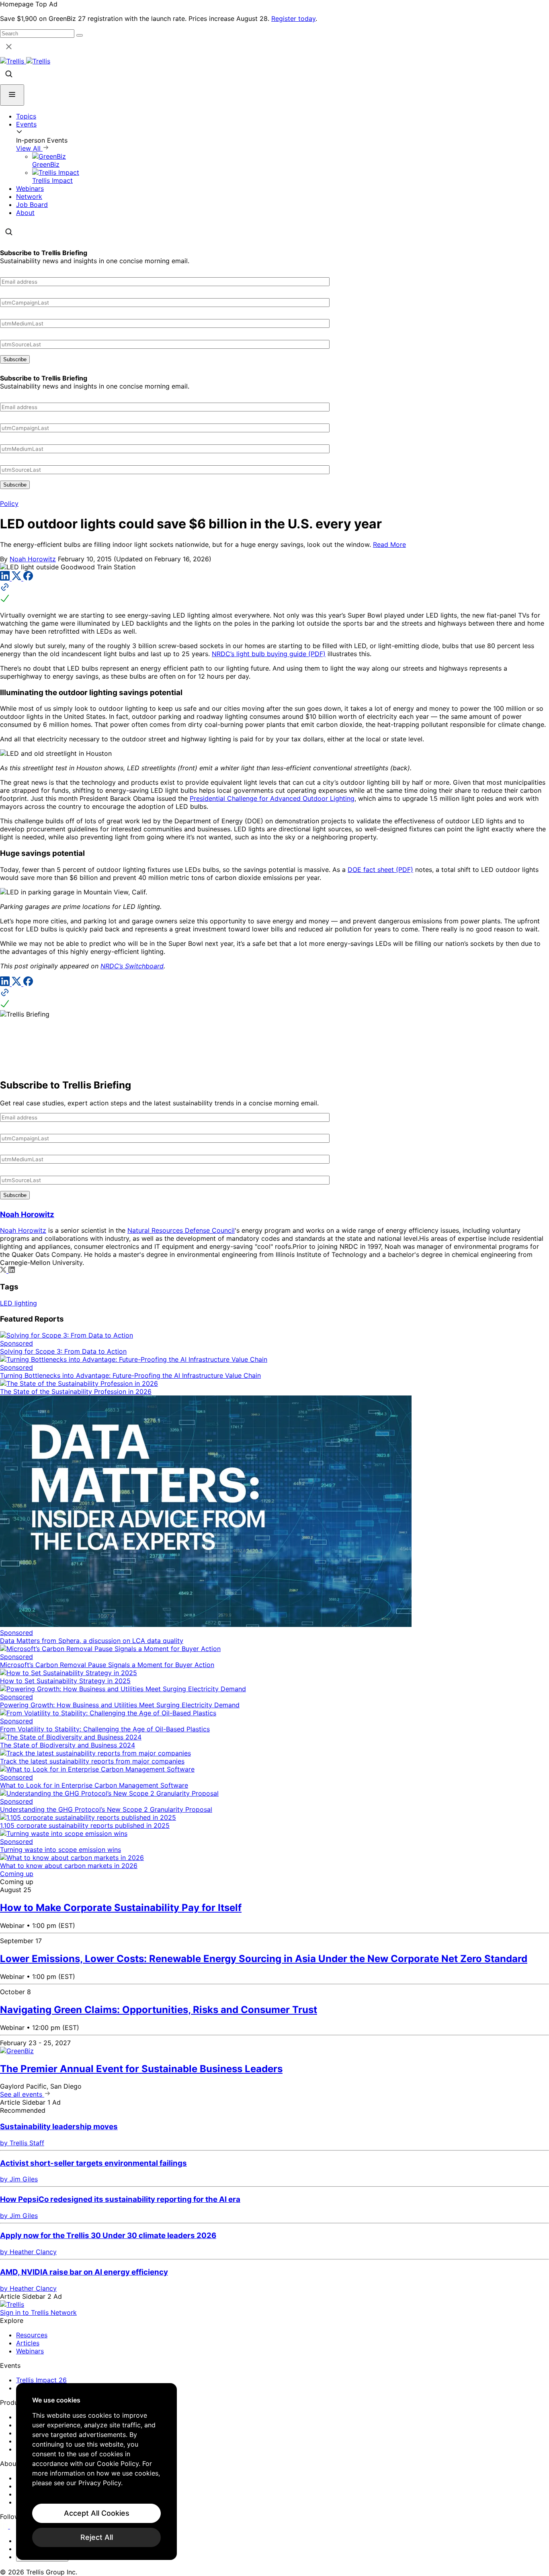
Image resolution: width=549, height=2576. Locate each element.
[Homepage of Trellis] (12, 2304)
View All (29, 148)
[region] (96, 2472)
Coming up (17, 1874)
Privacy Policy (100, 2483)
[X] (17, 578)
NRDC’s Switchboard (132, 966)
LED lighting (18, 1303)
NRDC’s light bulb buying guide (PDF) (269, 654)
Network (29, 196)
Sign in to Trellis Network (38, 2312)
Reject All (97, 2537)
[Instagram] (15, 2526)
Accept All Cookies (97, 2513)
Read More (389, 544)
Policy (9, 503)
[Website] (274, 593)
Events (26, 124)
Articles (28, 2343)
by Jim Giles (19, 2179)
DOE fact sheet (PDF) (380, 870)
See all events (22, 2094)
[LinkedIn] (6, 578)
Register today (293, 18)
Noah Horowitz (33, 559)
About (25, 213)
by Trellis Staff (22, 2143)
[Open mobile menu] (12, 95)
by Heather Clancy (28, 2252)
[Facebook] (28, 578)
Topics (26, 116)
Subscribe (15, 359)
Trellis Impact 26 (41, 2380)
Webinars (30, 188)
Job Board (32, 205)
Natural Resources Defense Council (181, 1230)
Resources (32, 2335)
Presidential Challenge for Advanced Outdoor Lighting (272, 798)
